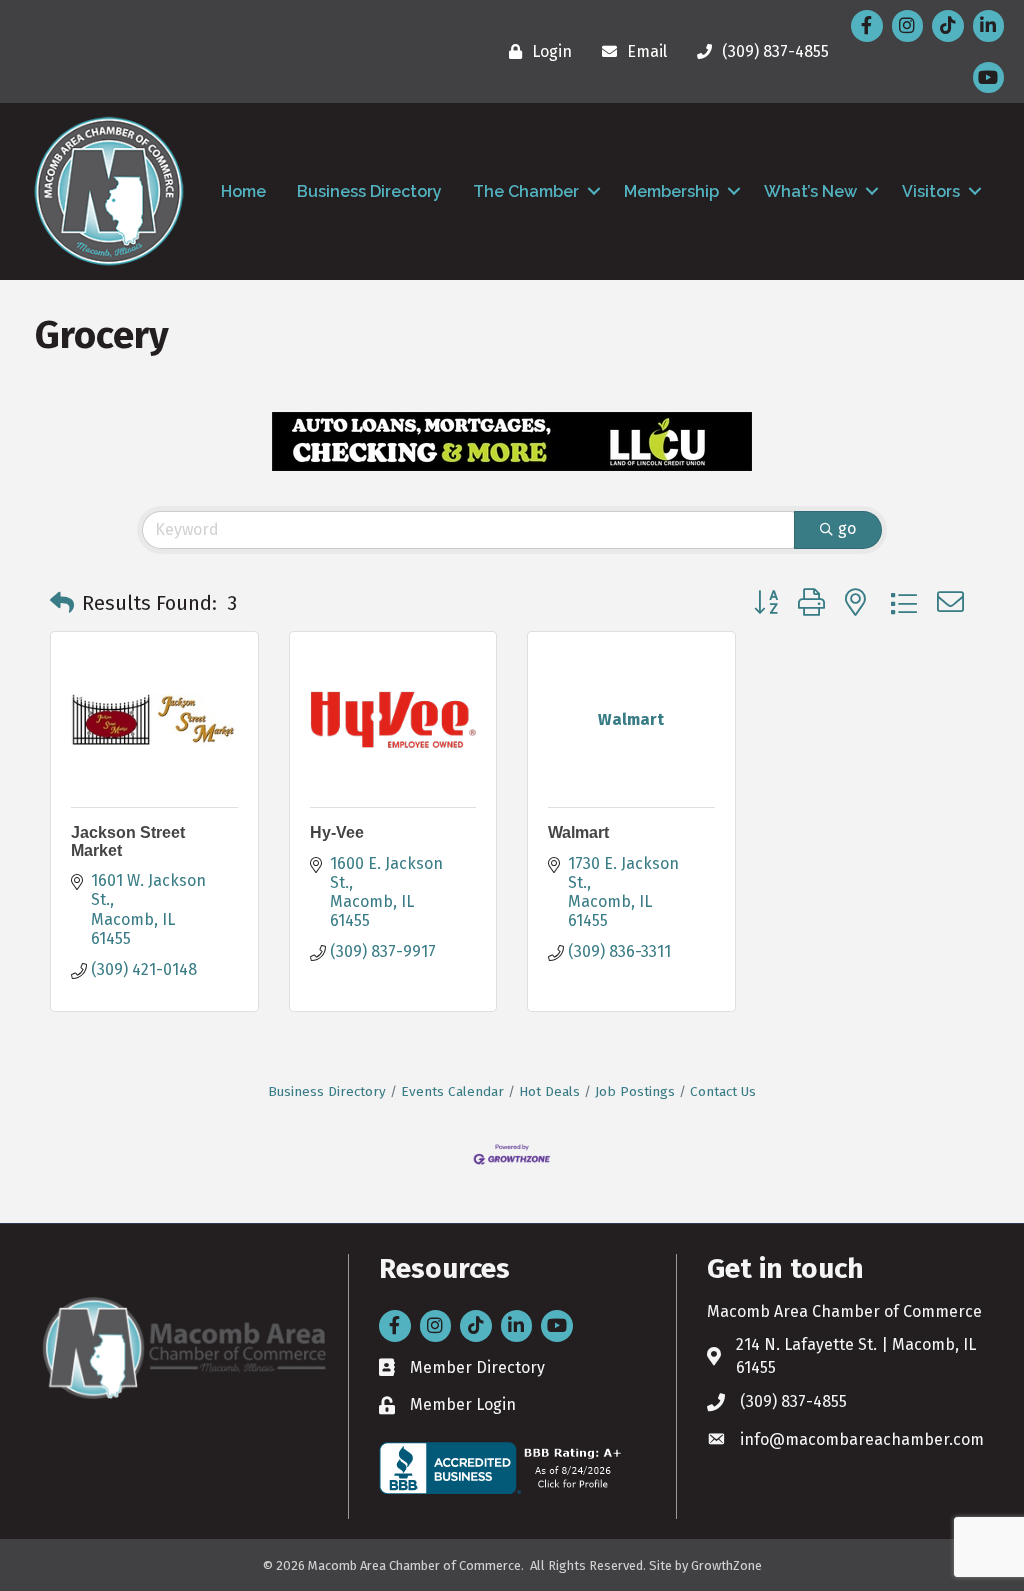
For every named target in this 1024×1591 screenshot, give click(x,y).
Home (243, 191)
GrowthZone (726, 1565)
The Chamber (526, 191)
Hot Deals (549, 1091)
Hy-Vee (337, 832)
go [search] (847, 528)
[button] (62, 603)
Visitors (931, 191)
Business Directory (369, 191)
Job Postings (635, 1091)
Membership (671, 191)
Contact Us (723, 1091)
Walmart (578, 832)
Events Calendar (452, 1091)
